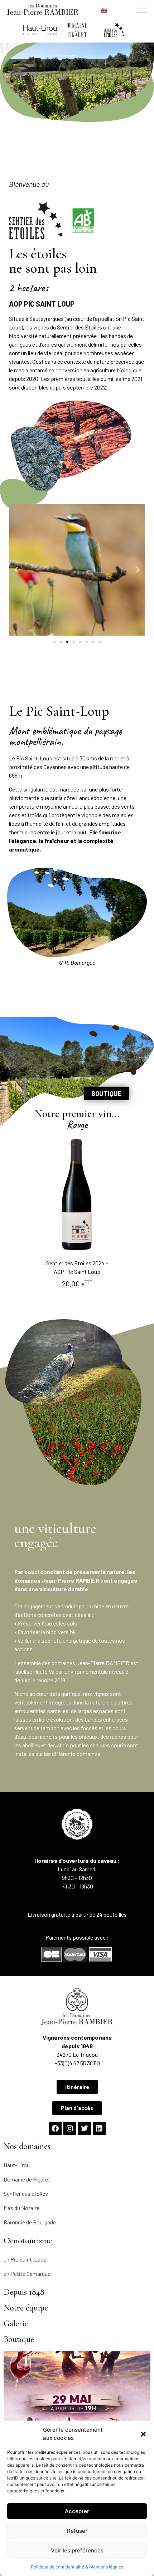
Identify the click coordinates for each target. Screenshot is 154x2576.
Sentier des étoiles (26, 2193)
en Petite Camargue (27, 2274)
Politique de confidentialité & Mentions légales (77, 2567)
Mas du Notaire (21, 2208)
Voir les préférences (77, 2550)
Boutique (19, 2339)
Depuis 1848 (24, 2292)
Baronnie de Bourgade (30, 2222)
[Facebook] (55, 2129)
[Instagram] (70, 2129)
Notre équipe (26, 2308)
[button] (143, 2434)
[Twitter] (85, 2129)
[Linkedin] (99, 2129)
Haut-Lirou (17, 2165)
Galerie (16, 2324)
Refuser (77, 2531)
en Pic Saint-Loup (25, 2259)
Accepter (77, 2511)
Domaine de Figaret (27, 2179)
